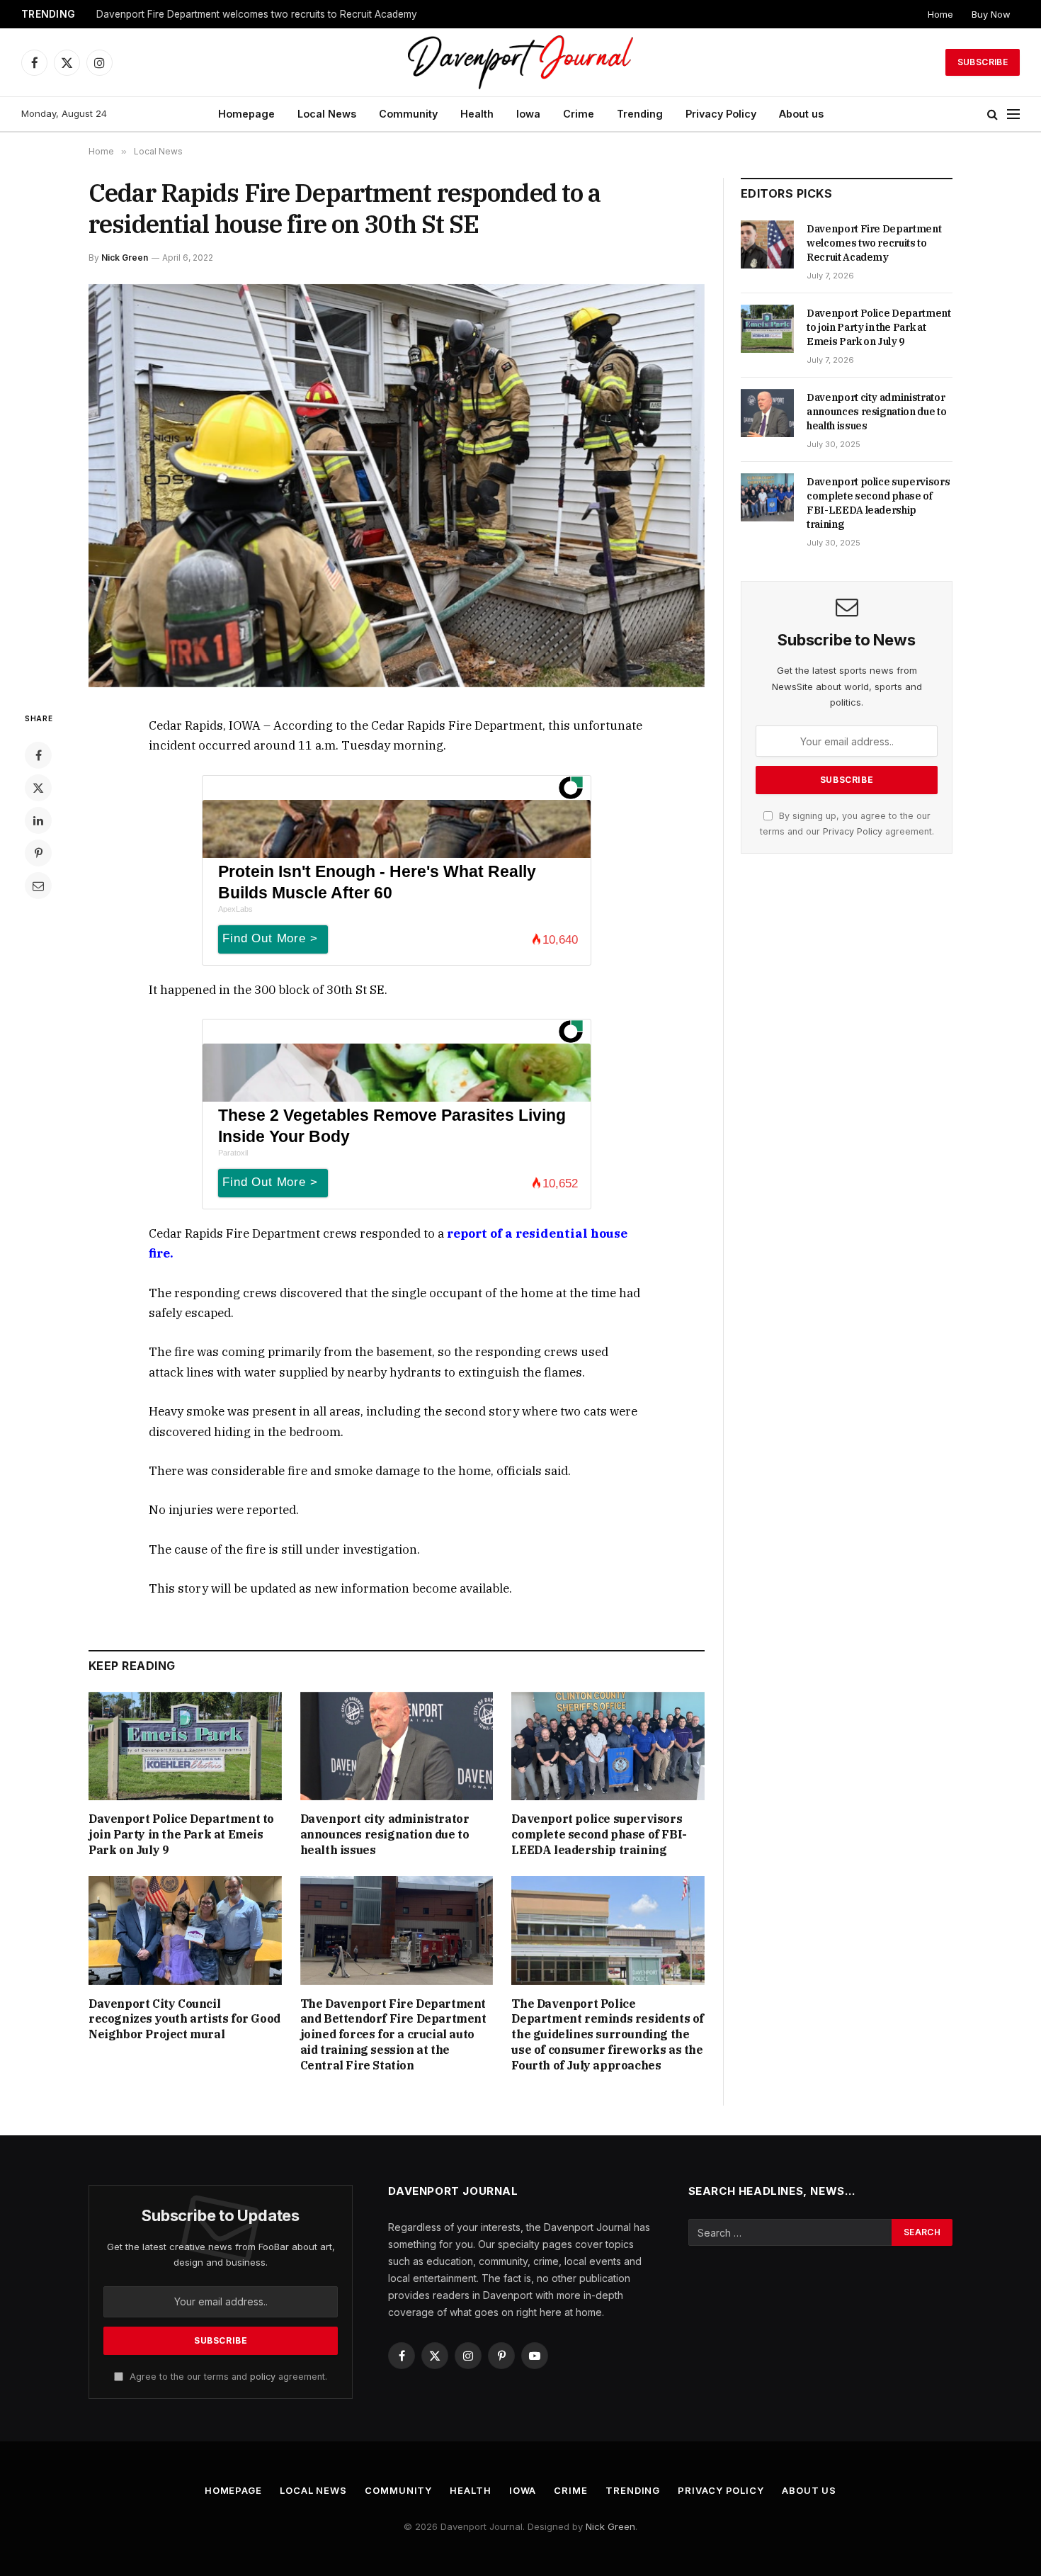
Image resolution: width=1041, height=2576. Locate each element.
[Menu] (1013, 114)
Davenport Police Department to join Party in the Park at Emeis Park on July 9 (273, 14)
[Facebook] (38, 755)
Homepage (246, 114)
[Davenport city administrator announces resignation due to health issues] (397, 1746)
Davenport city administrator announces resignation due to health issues (385, 1834)
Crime (579, 114)
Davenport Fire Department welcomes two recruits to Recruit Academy (874, 243)
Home (940, 14)
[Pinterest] (38, 853)
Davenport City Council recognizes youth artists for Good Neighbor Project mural (184, 2019)
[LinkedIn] (38, 820)
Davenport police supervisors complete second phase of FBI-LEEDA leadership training (599, 1834)
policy (263, 2377)
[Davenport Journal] (521, 62)
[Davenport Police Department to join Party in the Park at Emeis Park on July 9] (185, 1746)
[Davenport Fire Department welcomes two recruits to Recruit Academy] (767, 244)
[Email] (38, 886)
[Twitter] (38, 788)
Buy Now (991, 14)
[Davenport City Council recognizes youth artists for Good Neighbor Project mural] (185, 1930)
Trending (640, 114)
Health (477, 114)
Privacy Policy (721, 114)
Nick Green (125, 258)
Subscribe (983, 62)
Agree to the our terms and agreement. (227, 2377)
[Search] (992, 114)
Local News (327, 114)
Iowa (528, 114)
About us (801, 114)
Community (408, 114)
